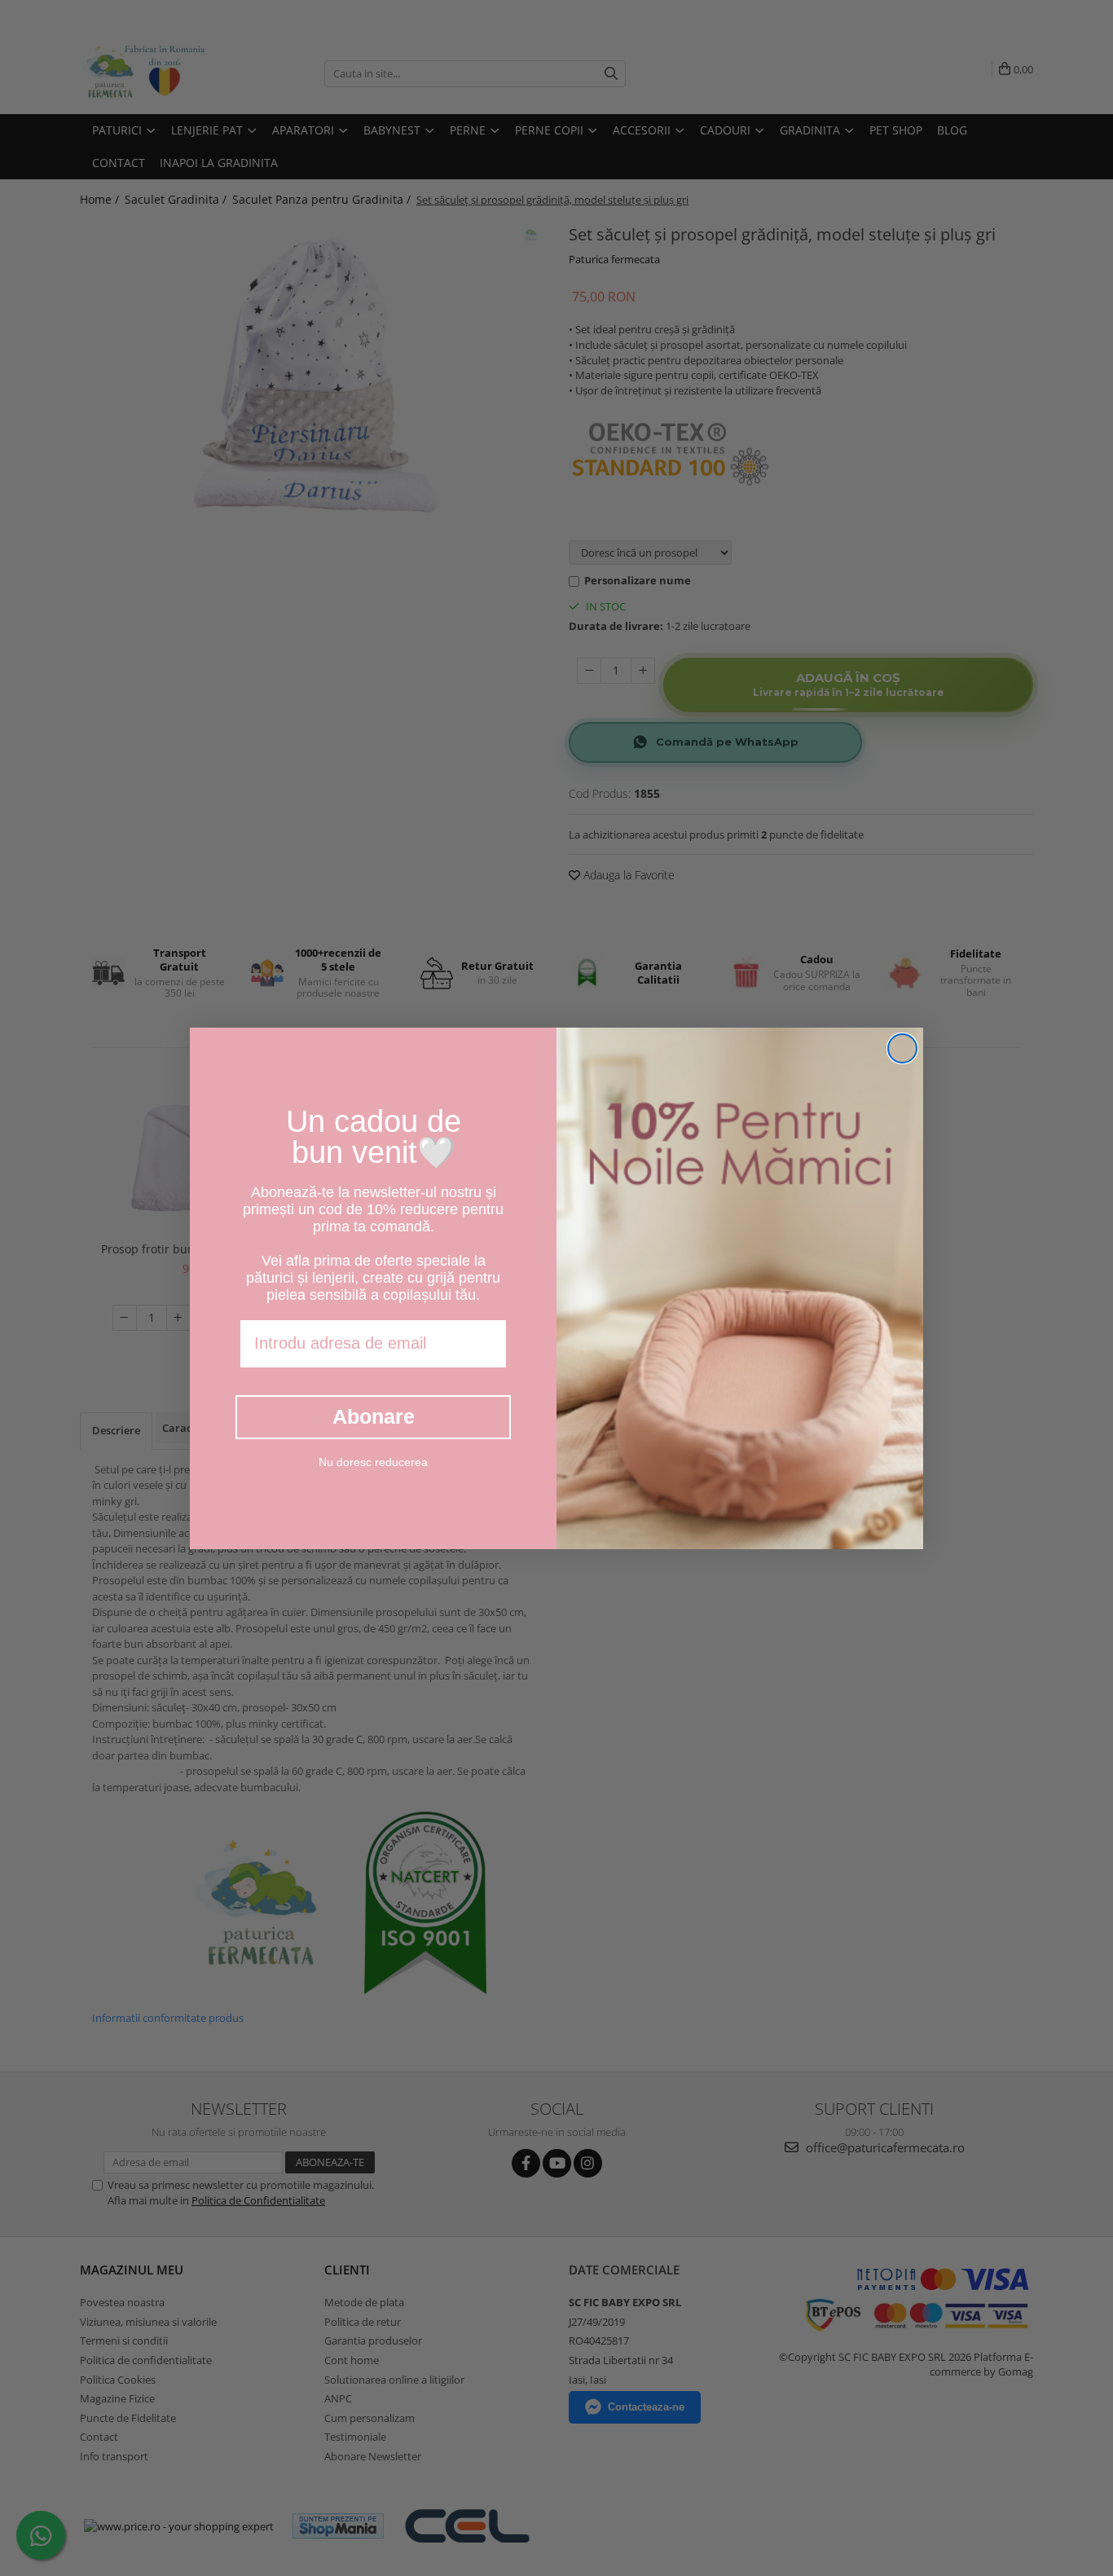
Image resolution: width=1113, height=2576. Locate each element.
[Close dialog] (902, 1048)
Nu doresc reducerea (373, 1461)
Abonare (374, 1416)
